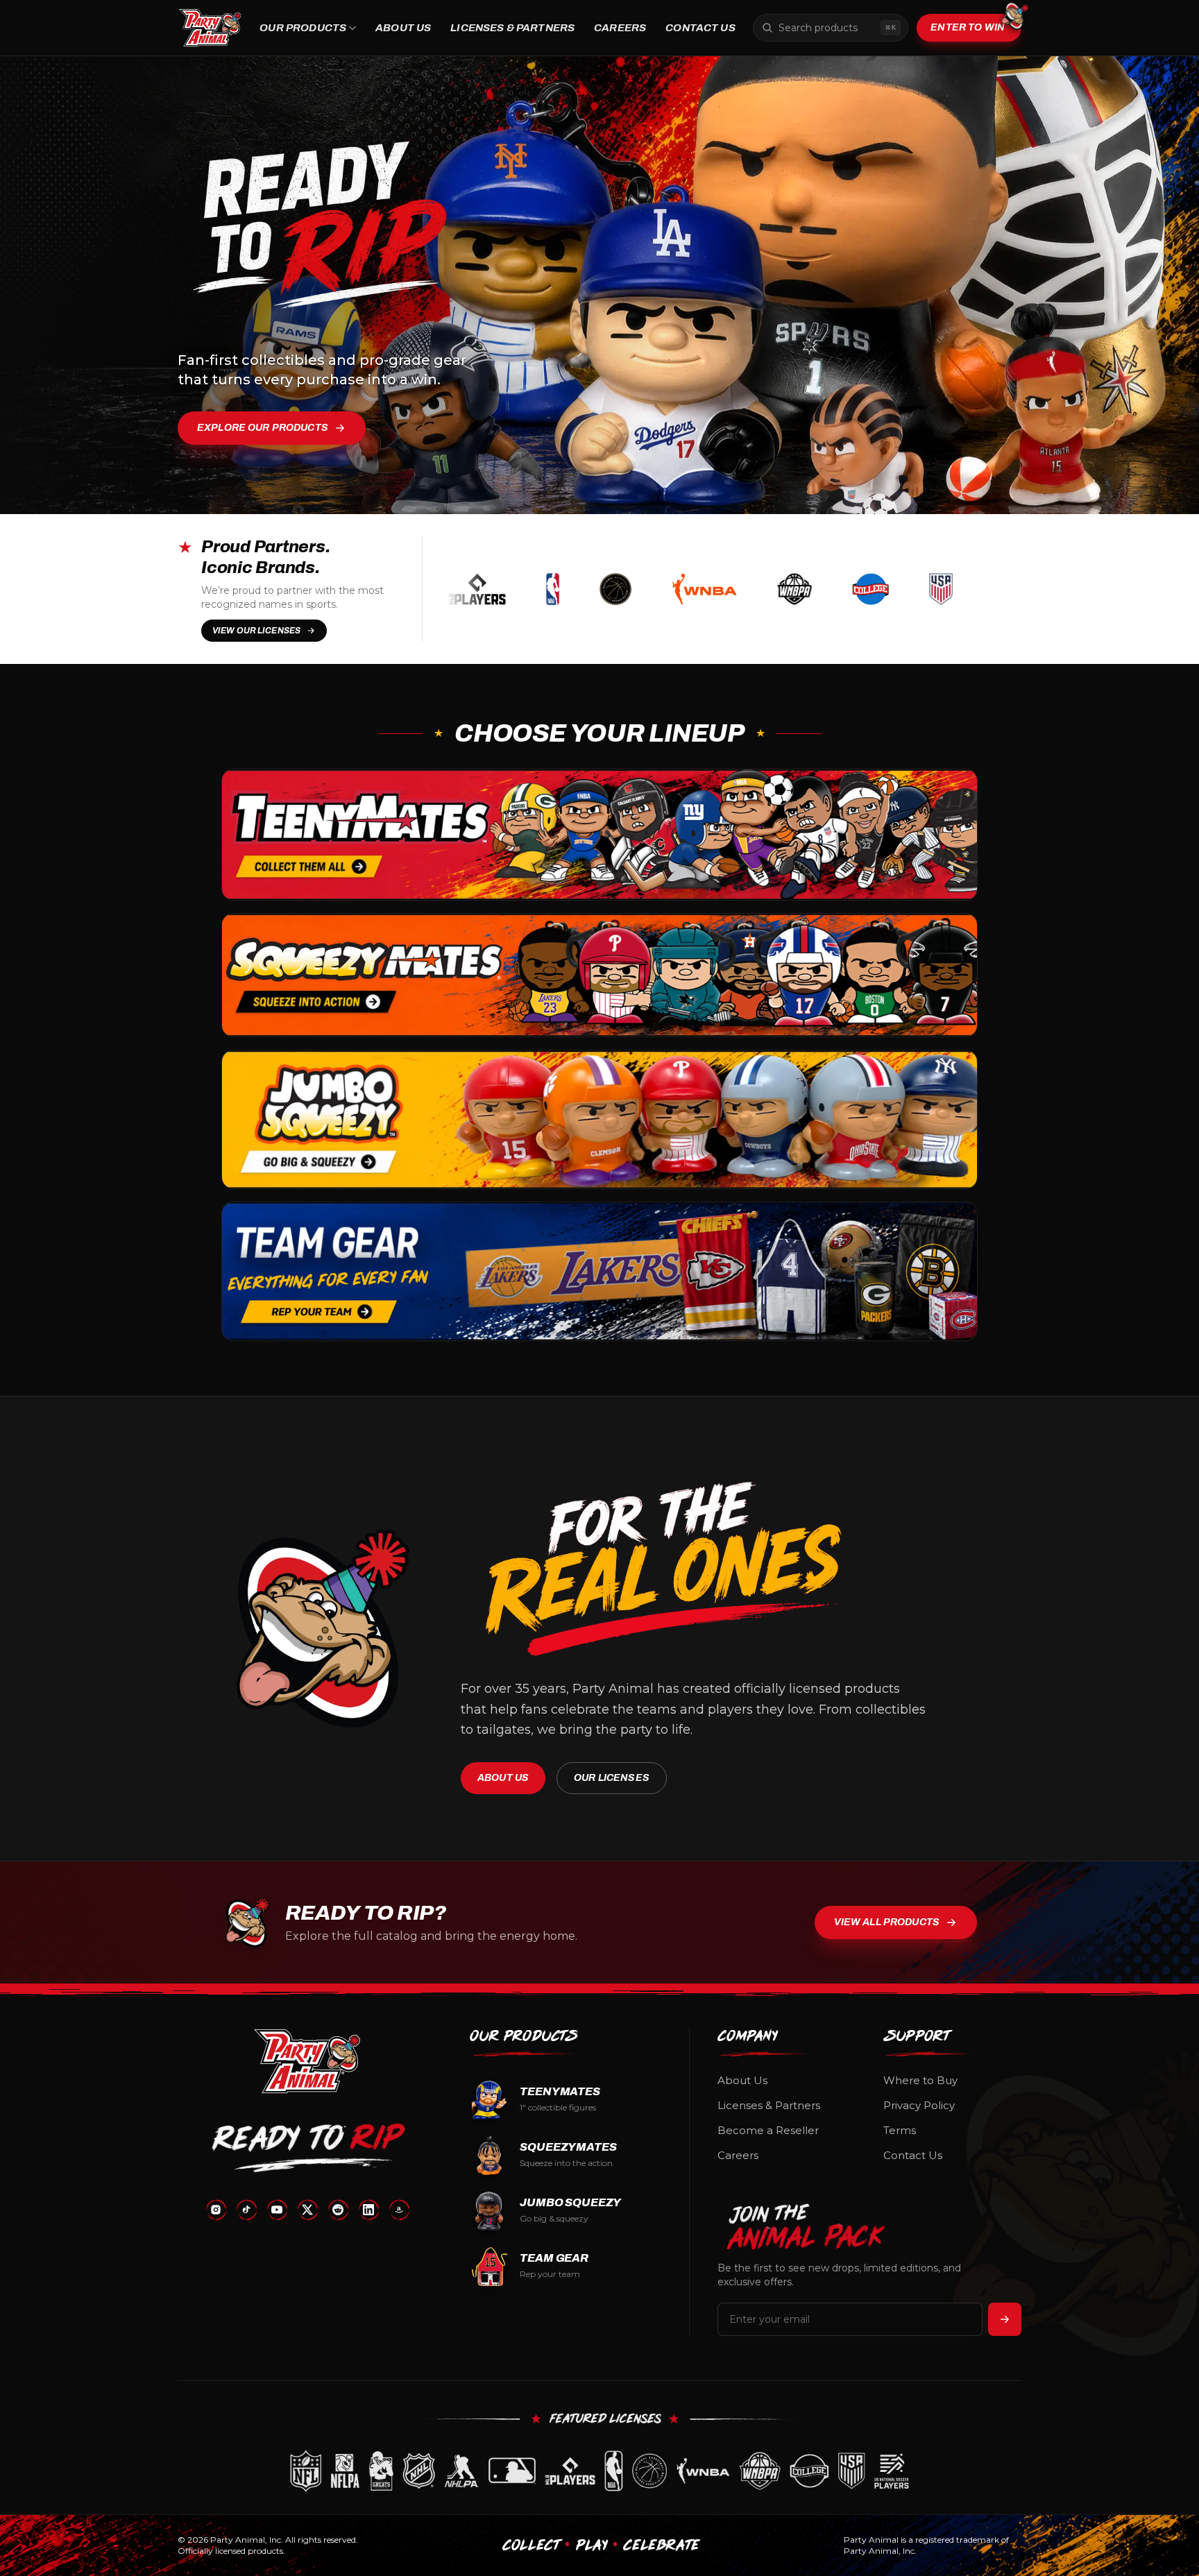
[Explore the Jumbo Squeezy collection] (599, 1119)
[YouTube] (277, 2210)
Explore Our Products (263, 428)
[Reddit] (338, 2210)
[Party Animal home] (210, 28)
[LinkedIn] (368, 2210)
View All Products (887, 1922)
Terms (900, 2130)
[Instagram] (216, 2210)
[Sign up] (1005, 2319)
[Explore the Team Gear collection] (599, 1271)
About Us (403, 28)
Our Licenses (612, 1778)
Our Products (303, 28)
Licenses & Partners (512, 28)
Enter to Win (968, 27)
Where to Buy (920, 2080)
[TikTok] (246, 2210)
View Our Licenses (256, 631)
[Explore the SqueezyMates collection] (599, 975)
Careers (620, 28)
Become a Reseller (768, 2130)
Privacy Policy (919, 2105)
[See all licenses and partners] (599, 2471)
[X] (307, 2210)
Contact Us (700, 28)
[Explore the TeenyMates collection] (599, 835)
